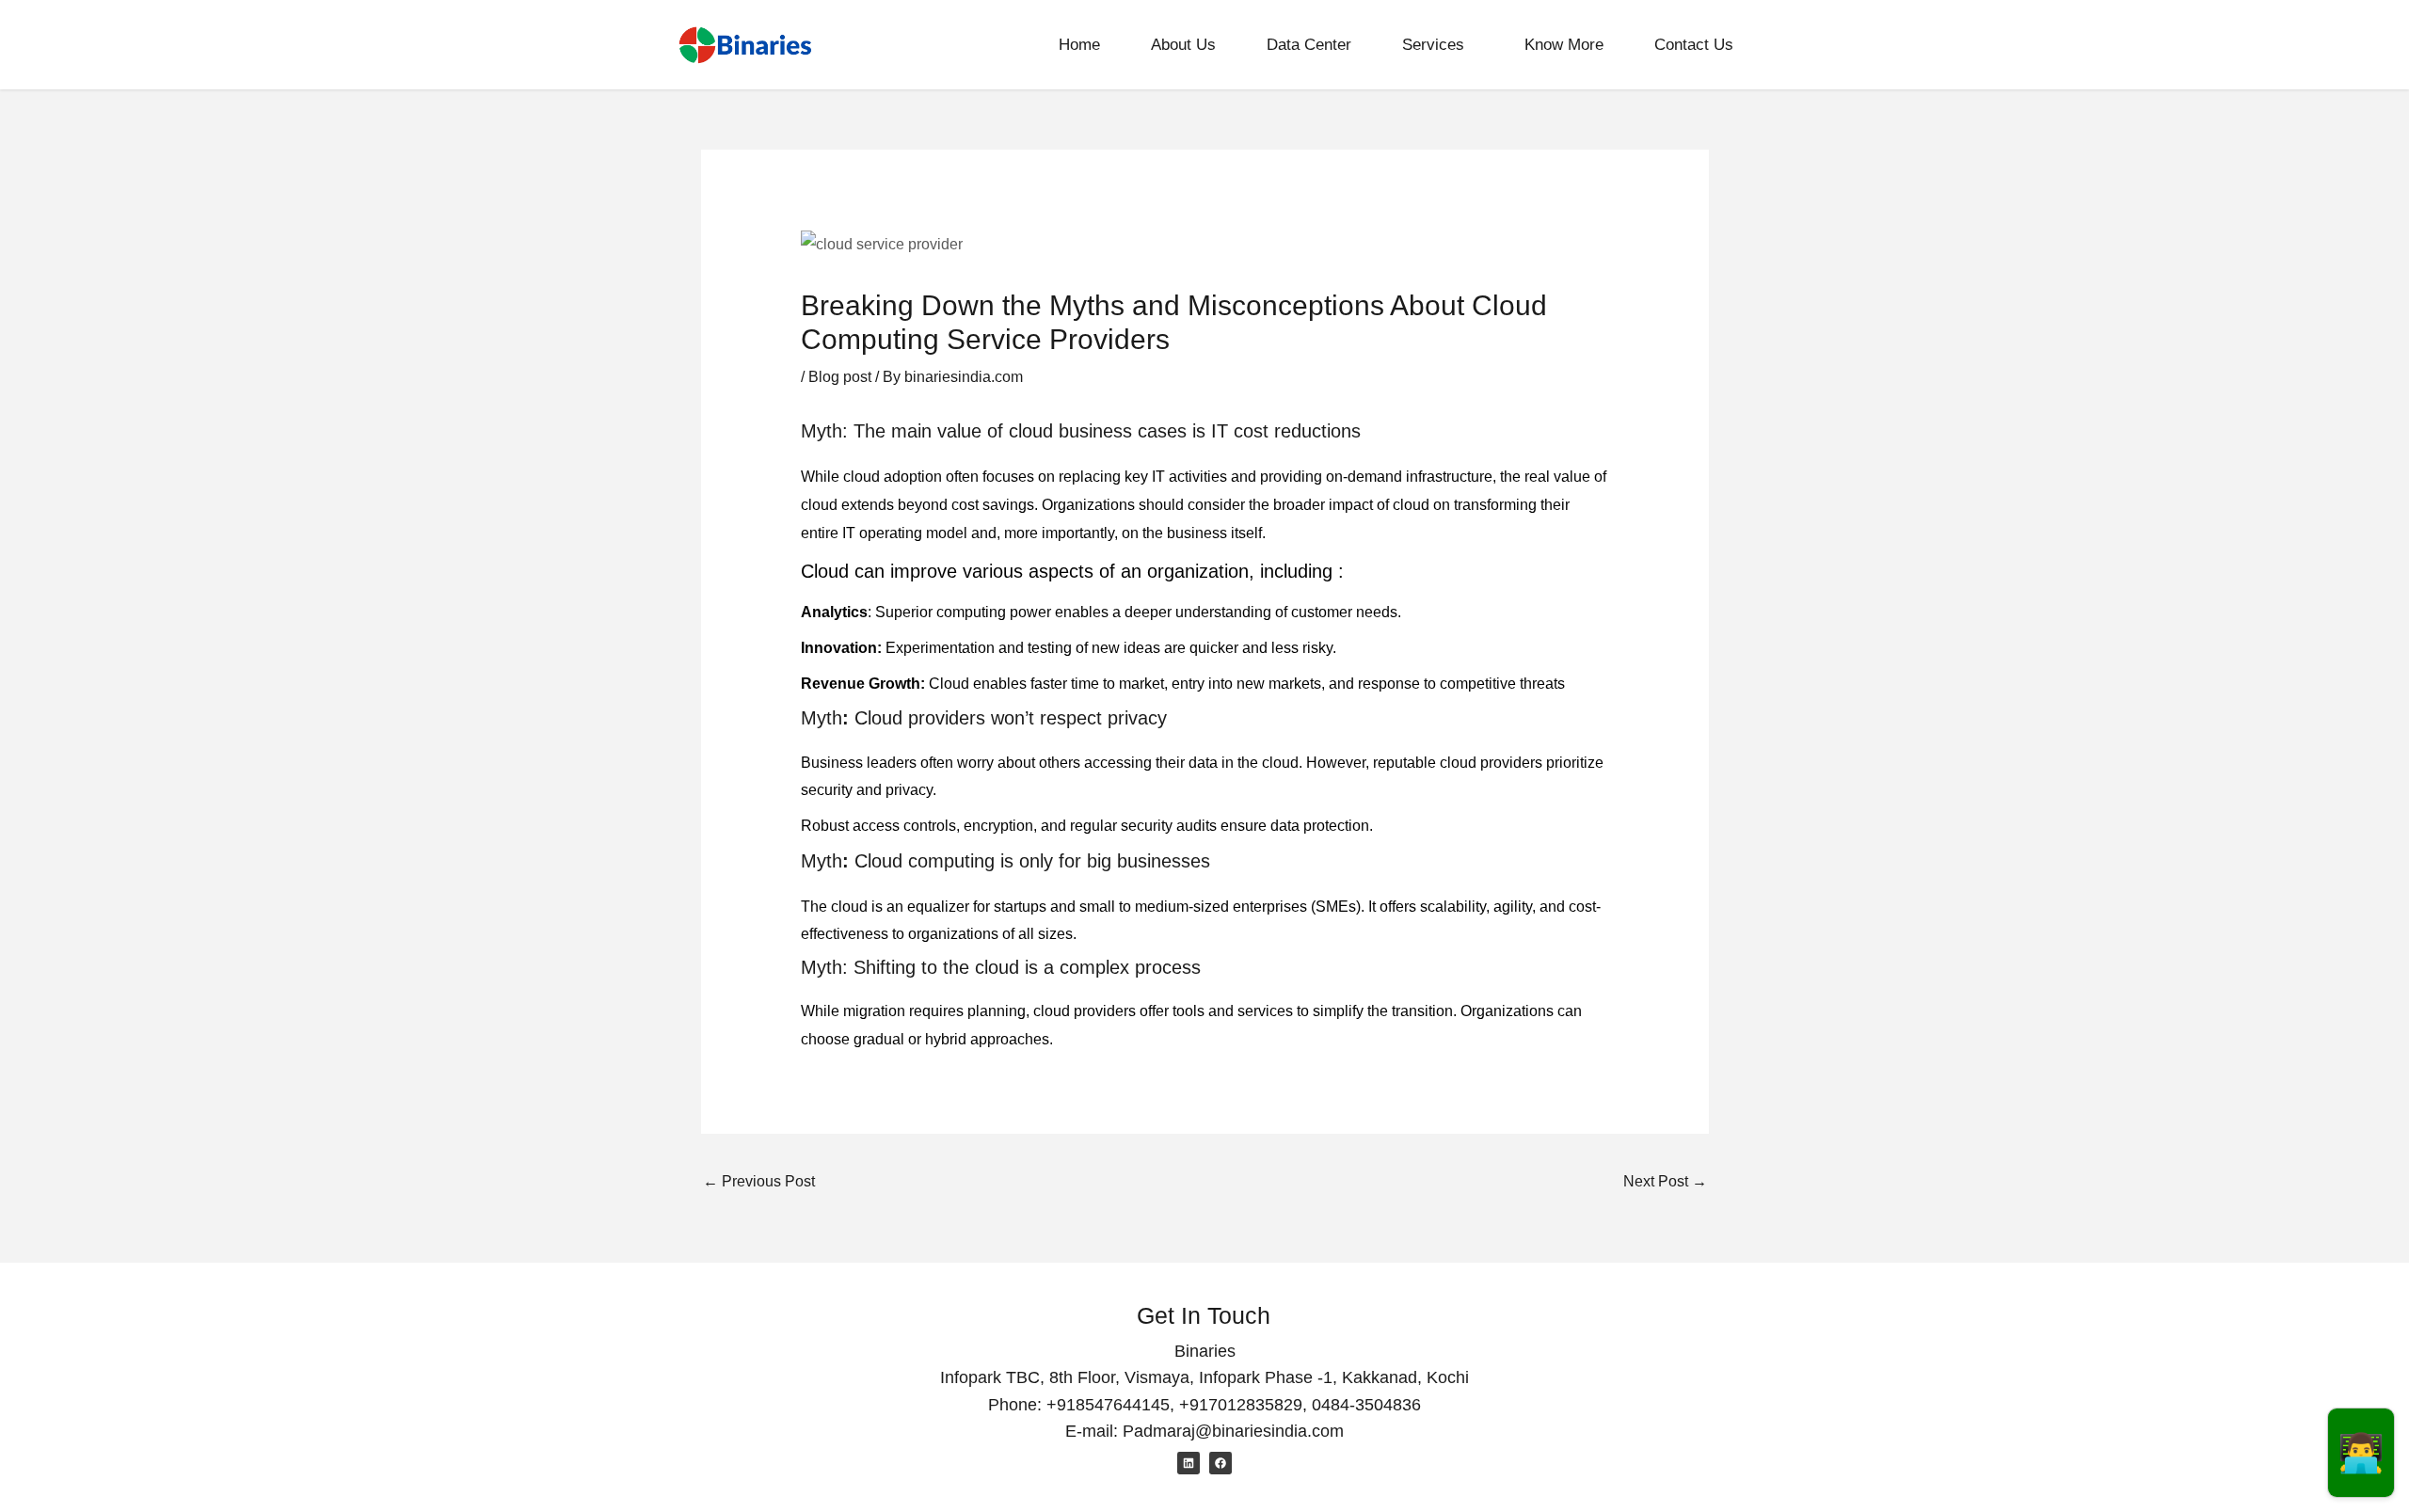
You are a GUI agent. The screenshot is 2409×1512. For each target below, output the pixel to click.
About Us (1183, 45)
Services (1433, 45)
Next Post (1665, 1181)
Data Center (1309, 45)
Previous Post (759, 1181)
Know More (1564, 45)
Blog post (840, 377)
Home (1079, 45)
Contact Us (1694, 45)
